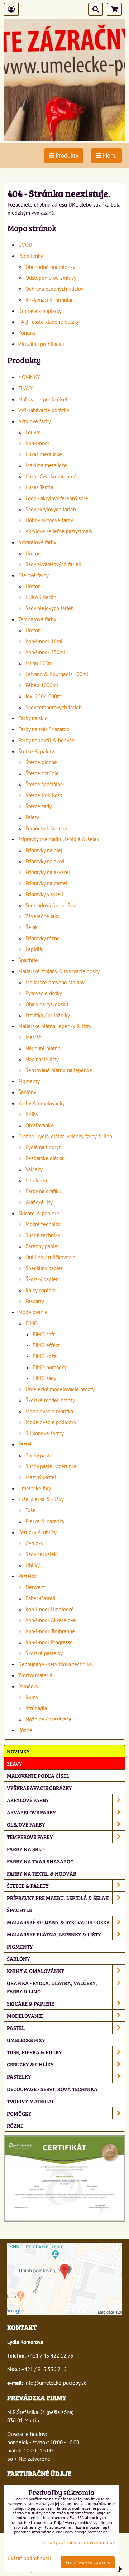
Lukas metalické (44, 454)
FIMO (32, 1323)
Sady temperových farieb (54, 707)
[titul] (64, 139)
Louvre (33, 432)
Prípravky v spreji (44, 894)
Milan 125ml (40, 663)
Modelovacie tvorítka (49, 1411)
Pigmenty (29, 1081)
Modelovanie (33, 1312)
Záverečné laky (42, 916)
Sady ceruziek (41, 1554)
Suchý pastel (40, 1455)
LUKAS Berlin (41, 597)
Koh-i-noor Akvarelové (51, 1620)
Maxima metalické (46, 465)
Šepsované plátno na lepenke (59, 1070)
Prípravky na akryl (45, 861)
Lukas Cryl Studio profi (51, 476)
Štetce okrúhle (42, 773)
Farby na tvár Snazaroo (44, 729)
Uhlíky (33, 1565)
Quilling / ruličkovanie (51, 1257)
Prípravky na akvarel (48, 872)
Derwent (35, 1587)
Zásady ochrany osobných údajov (79, 2542)
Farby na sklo (33, 718)
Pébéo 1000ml (42, 685)
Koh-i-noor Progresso (49, 1642)
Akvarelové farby (37, 542)
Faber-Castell (40, 1598)
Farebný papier (42, 1246)
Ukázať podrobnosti (29, 2558)
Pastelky (27, 1576)
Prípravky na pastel (46, 883)
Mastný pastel (41, 1477)
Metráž (33, 1037)
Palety (32, 817)
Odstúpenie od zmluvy (51, 278)
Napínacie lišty (42, 1059)
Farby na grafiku (43, 1191)
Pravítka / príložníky (48, 1015)
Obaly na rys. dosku (47, 1004)
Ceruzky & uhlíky (37, 1532)
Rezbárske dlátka (44, 1158)
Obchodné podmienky (50, 267)
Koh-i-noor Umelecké (50, 1609)
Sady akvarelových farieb (53, 564)
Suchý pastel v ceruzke (51, 1466)
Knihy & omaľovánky (42, 1103)
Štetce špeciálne (44, 784)
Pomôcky (28, 1686)
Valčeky (34, 1169)
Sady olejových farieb (50, 608)
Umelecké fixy (35, 1488)
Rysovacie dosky (44, 993)
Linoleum (36, 1180)
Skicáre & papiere (39, 1213)
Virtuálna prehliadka (41, 344)
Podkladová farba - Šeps (52, 905)
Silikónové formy (45, 1433)
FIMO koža (45, 1356)
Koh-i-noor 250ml (45, 652)
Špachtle (28, 960)
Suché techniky (43, 1235)
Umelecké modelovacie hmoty (60, 1389)
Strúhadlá (36, 1708)
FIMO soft (44, 1334)
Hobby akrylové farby (49, 520)
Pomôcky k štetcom (47, 828)
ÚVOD (25, 245)
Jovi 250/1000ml (44, 696)
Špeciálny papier (44, 1268)
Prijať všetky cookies (88, 2562)
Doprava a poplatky (40, 311)
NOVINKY (29, 377)
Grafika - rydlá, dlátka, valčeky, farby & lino (65, 1136)
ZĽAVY (26, 388)
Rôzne (25, 1730)
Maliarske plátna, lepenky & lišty (55, 1026)
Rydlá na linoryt (43, 1147)
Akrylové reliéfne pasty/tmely (59, 531)
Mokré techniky (43, 1224)
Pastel (25, 1444)
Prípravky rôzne (43, 938)
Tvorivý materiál (36, 1675)
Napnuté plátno (43, 1048)
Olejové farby (34, 575)
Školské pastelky (44, 1653)
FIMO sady (44, 1378)
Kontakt (27, 333)
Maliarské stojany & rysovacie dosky (59, 971)
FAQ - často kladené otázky (49, 322)
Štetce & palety (36, 751)
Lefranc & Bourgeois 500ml (57, 674)
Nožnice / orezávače (49, 1719)
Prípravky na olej (44, 850)
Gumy (32, 1697)
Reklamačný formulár (49, 300)
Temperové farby (37, 619)
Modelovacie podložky (51, 1422)
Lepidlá (34, 949)
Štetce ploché (41, 762)
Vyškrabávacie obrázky (44, 410)
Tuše (30, 1510)
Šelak (32, 927)
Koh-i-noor (37, 443)
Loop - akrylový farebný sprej (58, 498)
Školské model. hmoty (50, 1400)
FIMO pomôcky (50, 1367)
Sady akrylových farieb (51, 509)
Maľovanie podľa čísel (43, 399)
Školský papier (42, 1279)
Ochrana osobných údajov (54, 289)
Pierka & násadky (45, 1521)
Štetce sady (39, 806)
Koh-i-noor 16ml (44, 641)
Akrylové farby (35, 421)
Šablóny (27, 1092)
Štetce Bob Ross (44, 795)
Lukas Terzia (39, 487)
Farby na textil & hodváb (46, 740)
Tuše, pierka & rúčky (41, 1499)
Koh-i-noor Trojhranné (50, 1631)
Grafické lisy (39, 1202)
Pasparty (35, 1301)
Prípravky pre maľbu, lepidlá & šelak (59, 839)
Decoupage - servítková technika (55, 1664)
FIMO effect (46, 1345)
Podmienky (31, 256)
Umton (33, 553)
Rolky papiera (40, 1290)
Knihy (32, 1114)
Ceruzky (34, 1543)
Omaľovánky (39, 1125)
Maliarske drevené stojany (55, 982)
